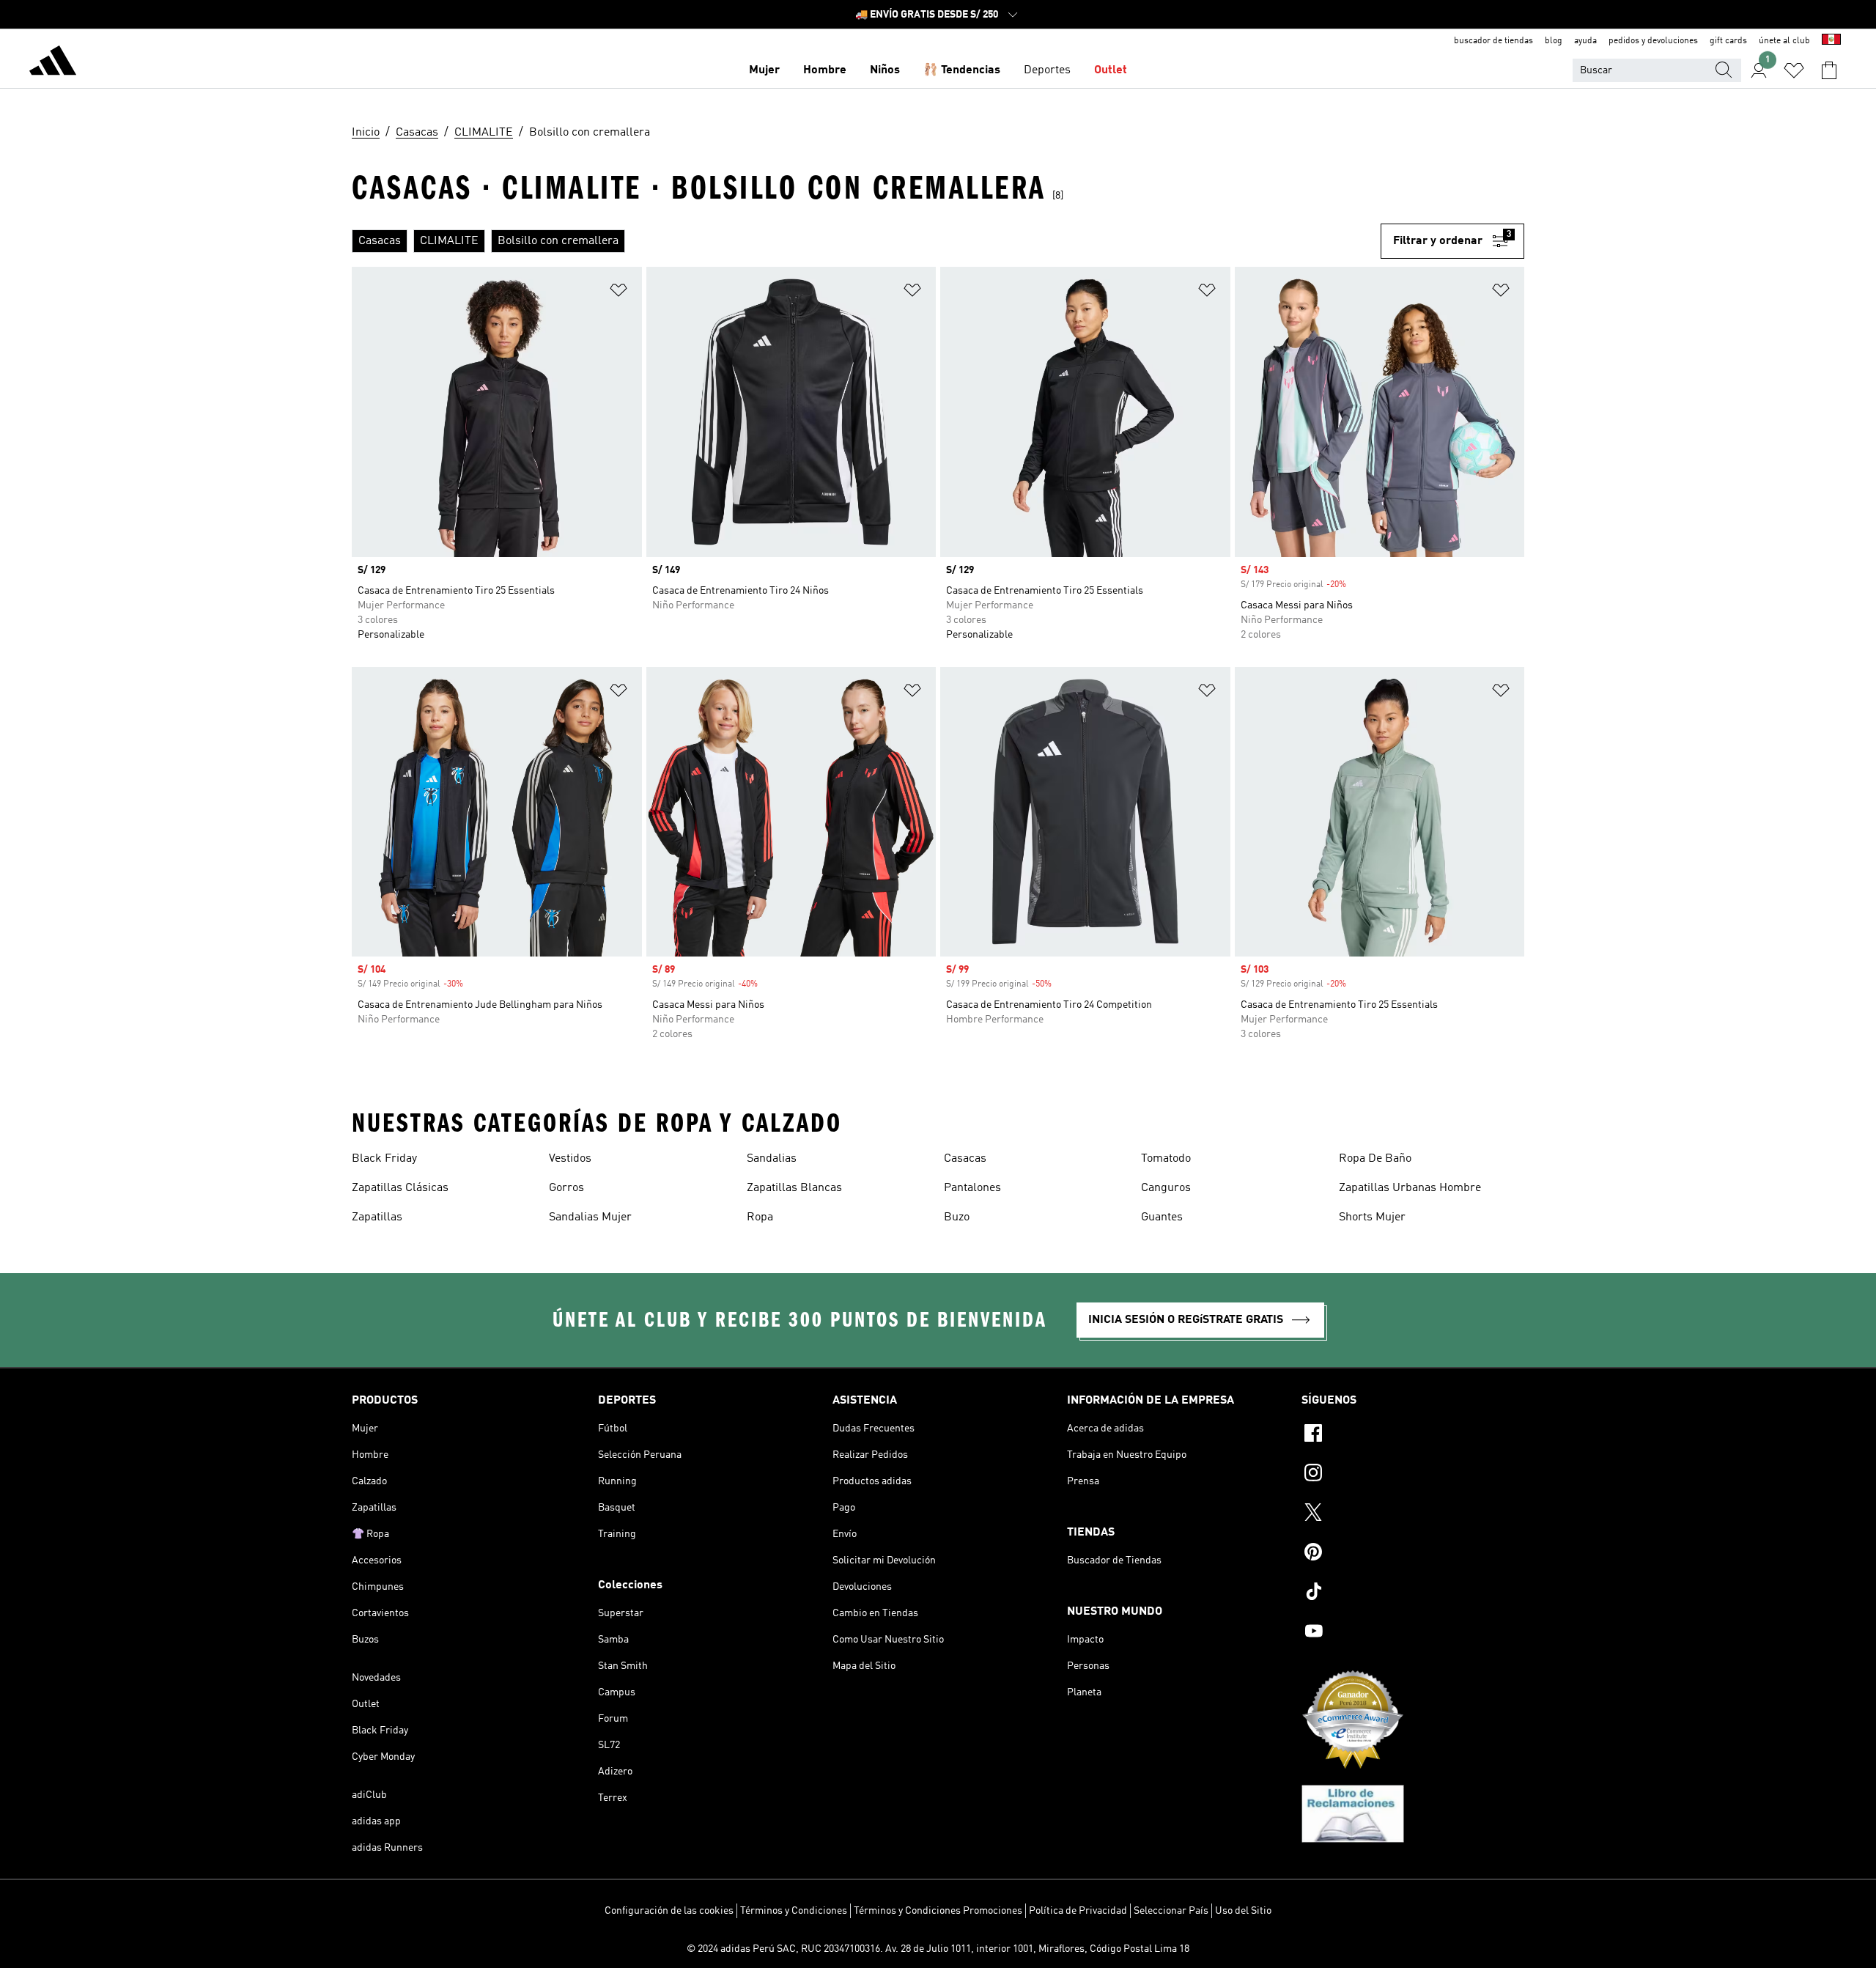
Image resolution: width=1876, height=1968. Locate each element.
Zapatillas (377, 1217)
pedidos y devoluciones (1653, 41)
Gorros (566, 1188)
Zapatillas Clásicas (400, 1188)
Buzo (957, 1217)
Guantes (1162, 1217)
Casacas (965, 1159)
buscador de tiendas (1493, 41)
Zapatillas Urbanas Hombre (1410, 1188)
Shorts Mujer (1372, 1217)
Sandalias (772, 1159)
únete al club (1784, 41)
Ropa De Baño (1375, 1159)
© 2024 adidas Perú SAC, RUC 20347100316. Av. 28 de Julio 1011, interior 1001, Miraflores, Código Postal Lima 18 (938, 1949)
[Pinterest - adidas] (1413, 1554)
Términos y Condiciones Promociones (938, 1911)
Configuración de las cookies (669, 1911)
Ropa (760, 1217)
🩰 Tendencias (962, 70)
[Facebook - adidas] (1413, 1435)
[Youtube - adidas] (1413, 1633)
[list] (866, 241)
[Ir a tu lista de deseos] (1794, 70)
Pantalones (972, 1188)
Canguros (1166, 1188)
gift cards (1728, 41)
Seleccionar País (1171, 1911)
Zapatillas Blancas (794, 1188)
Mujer (764, 70)
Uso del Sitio (1243, 1911)
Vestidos (570, 1159)
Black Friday (384, 1159)
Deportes (1047, 70)
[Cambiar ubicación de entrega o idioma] (1831, 41)
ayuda (1585, 41)
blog (1554, 41)
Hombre (825, 70)
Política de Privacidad (1078, 1911)
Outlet (1111, 70)
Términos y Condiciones (794, 1911)
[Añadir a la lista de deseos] (618, 293)
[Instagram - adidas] (1413, 1475)
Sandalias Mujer (590, 1217)
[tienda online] (53, 63)
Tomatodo (1166, 1159)
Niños (885, 70)
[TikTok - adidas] (1413, 1593)
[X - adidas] (1413, 1514)
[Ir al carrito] (1829, 70)
